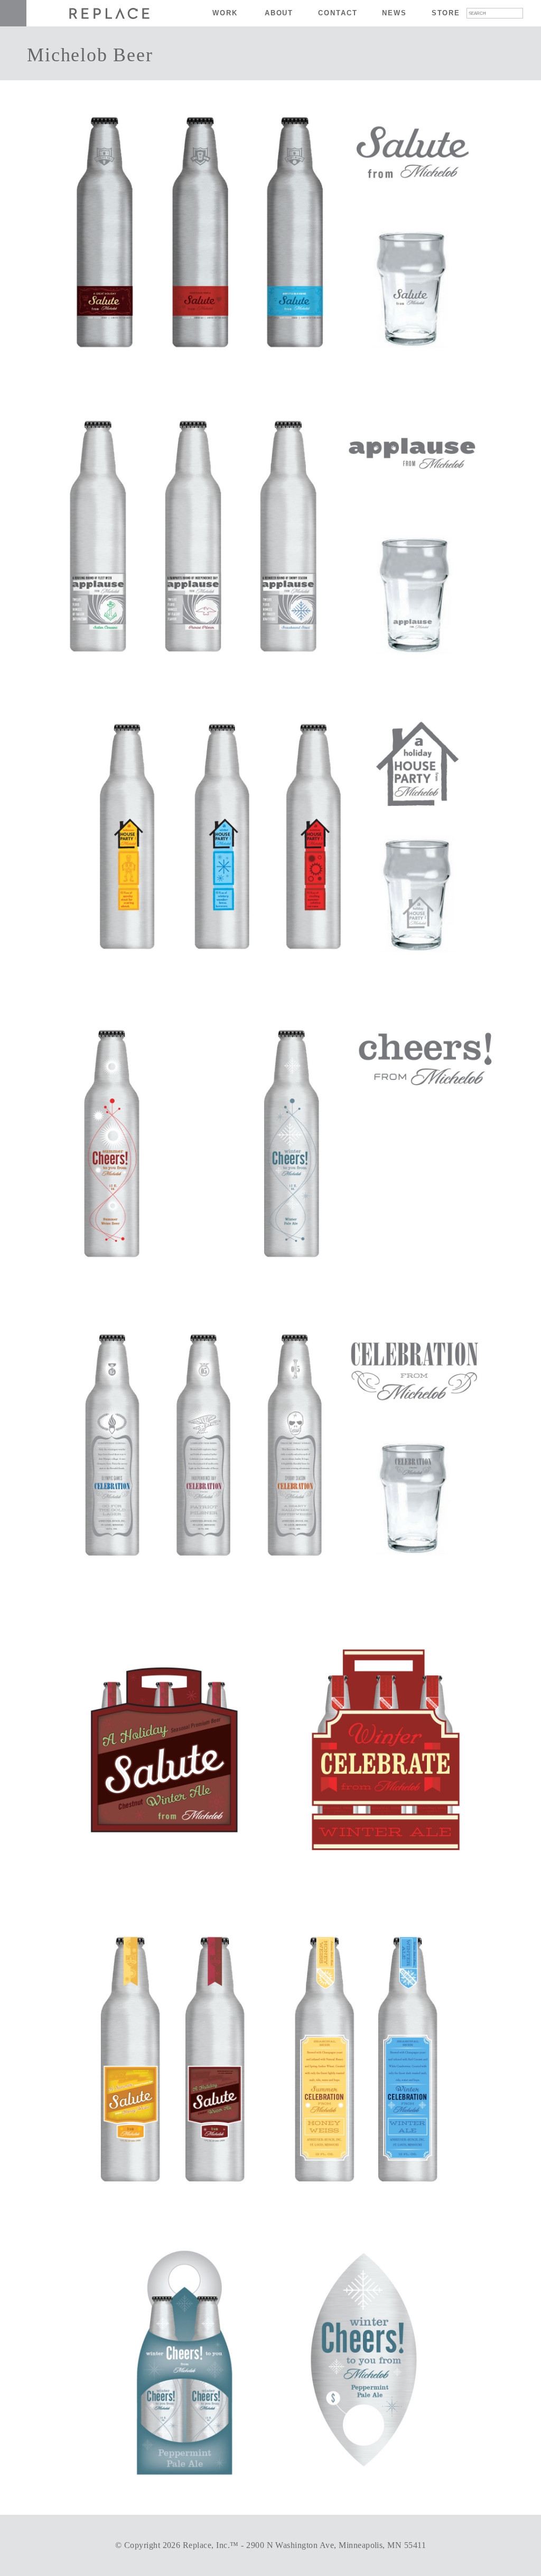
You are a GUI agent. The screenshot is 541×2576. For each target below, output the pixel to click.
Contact (338, 13)
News (394, 13)
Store (446, 13)
